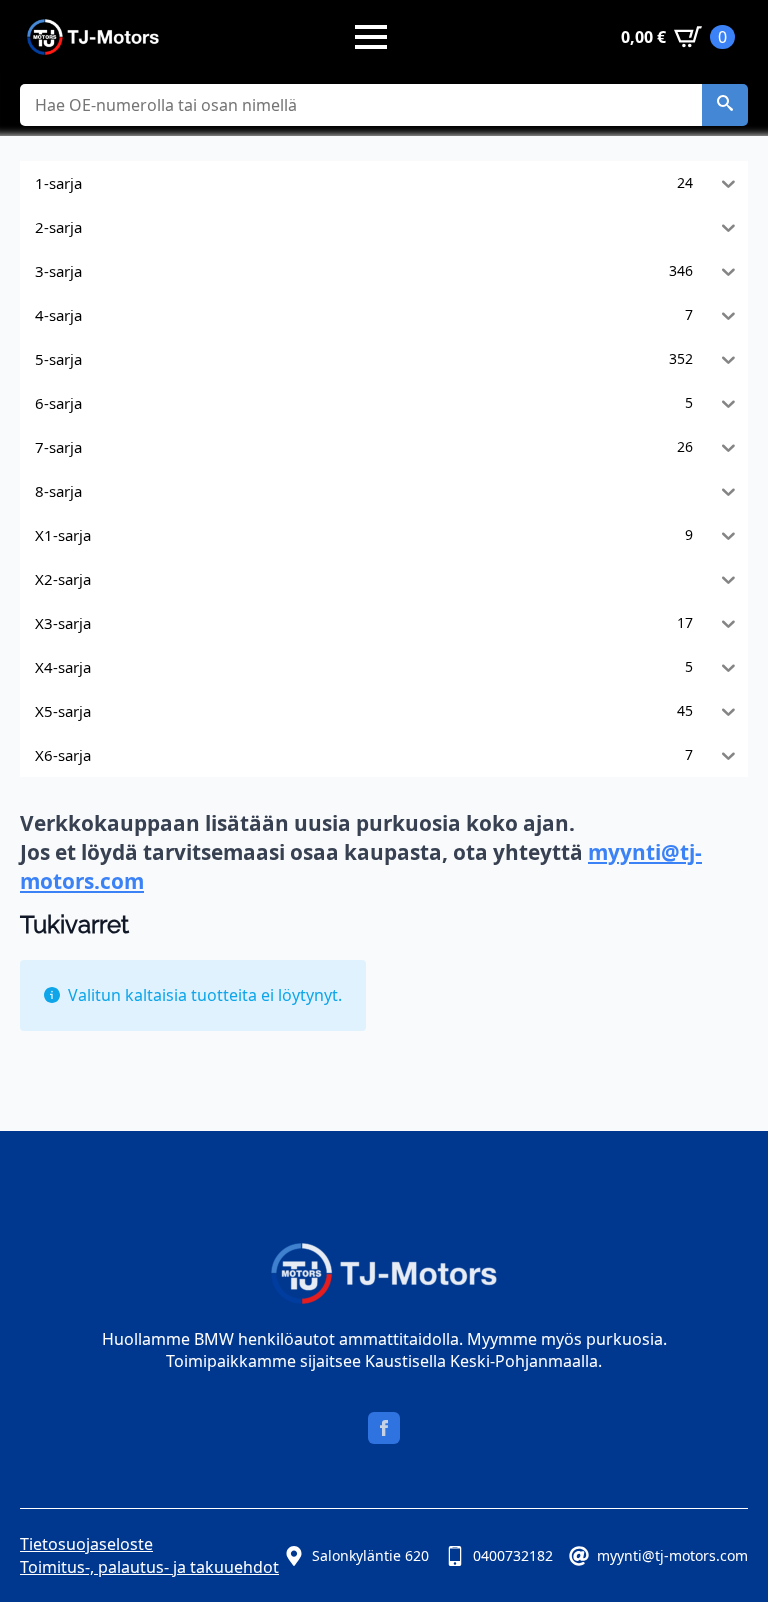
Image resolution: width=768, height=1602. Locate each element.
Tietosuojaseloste (86, 1544)
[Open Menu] (371, 37)
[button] (725, 105)
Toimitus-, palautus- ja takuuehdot (149, 1567)
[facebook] (384, 1428)
